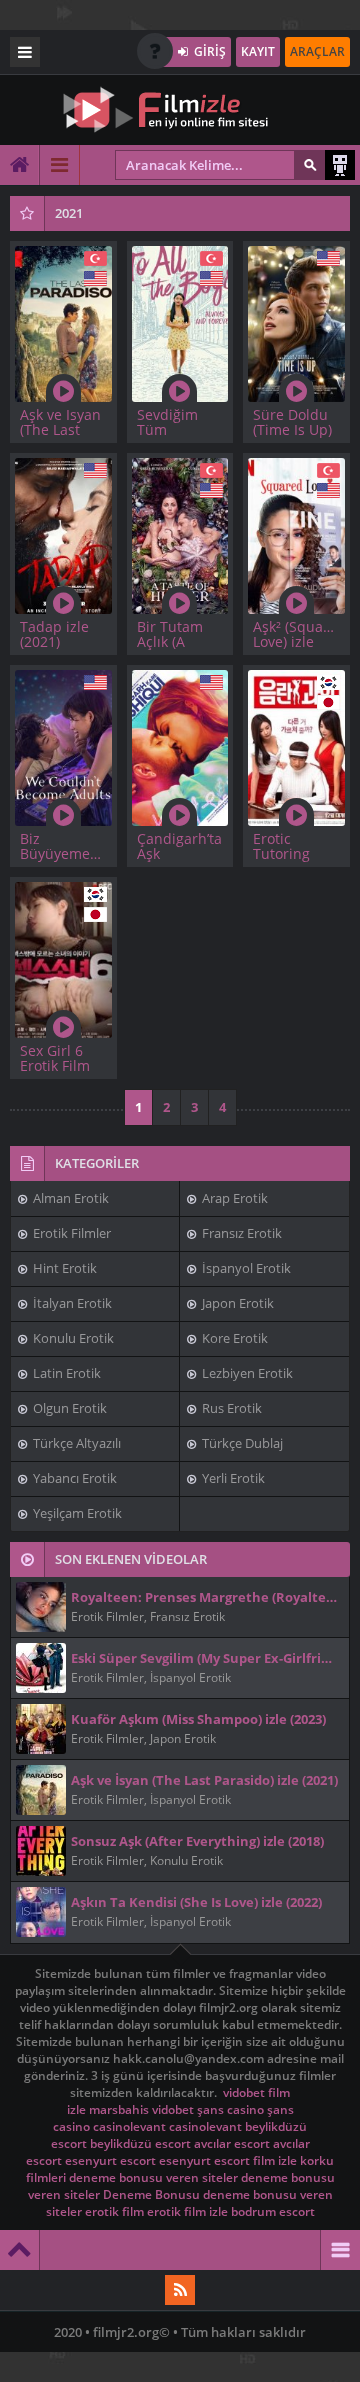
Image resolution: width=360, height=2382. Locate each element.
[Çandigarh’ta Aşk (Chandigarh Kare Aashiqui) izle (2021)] (180, 745)
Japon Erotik (236, 1303)
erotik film (114, 2211)
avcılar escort (232, 2143)
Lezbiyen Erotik (246, 1373)
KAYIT (258, 51)
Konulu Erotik (72, 1338)
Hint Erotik (63, 1268)
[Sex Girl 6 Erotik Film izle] (63, 957)
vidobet (244, 2092)
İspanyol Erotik (245, 1268)
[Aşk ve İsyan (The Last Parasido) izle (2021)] (63, 321)
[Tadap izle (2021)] (63, 533)
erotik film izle (187, 2211)
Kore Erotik (233, 1338)
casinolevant (129, 2126)
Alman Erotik (69, 1198)
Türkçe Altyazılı (75, 1443)
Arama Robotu (340, 165)
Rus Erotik (230, 1408)
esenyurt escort (110, 2160)
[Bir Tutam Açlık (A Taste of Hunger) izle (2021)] (180, 533)
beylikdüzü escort (140, 2143)
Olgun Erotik (68, 1408)
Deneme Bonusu (151, 2194)
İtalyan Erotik (71, 1303)
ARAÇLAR (317, 51)
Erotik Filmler (70, 1233)
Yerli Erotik (232, 1478)
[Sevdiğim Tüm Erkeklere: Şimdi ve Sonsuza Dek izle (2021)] (180, 321)
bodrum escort (273, 2211)
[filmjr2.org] (180, 110)
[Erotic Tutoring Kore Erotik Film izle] (296, 745)
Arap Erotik (233, 1198)
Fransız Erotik (240, 1233)
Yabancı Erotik (73, 1478)
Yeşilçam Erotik (76, 1513)
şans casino (230, 2109)
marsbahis (119, 2109)
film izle (275, 2160)
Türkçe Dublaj (241, 1443)
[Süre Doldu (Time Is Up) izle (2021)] (296, 321)
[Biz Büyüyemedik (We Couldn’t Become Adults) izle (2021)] (63, 745)
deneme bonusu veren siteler (153, 2177)
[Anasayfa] (20, 165)
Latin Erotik (65, 1373)
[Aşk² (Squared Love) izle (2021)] (296, 533)
